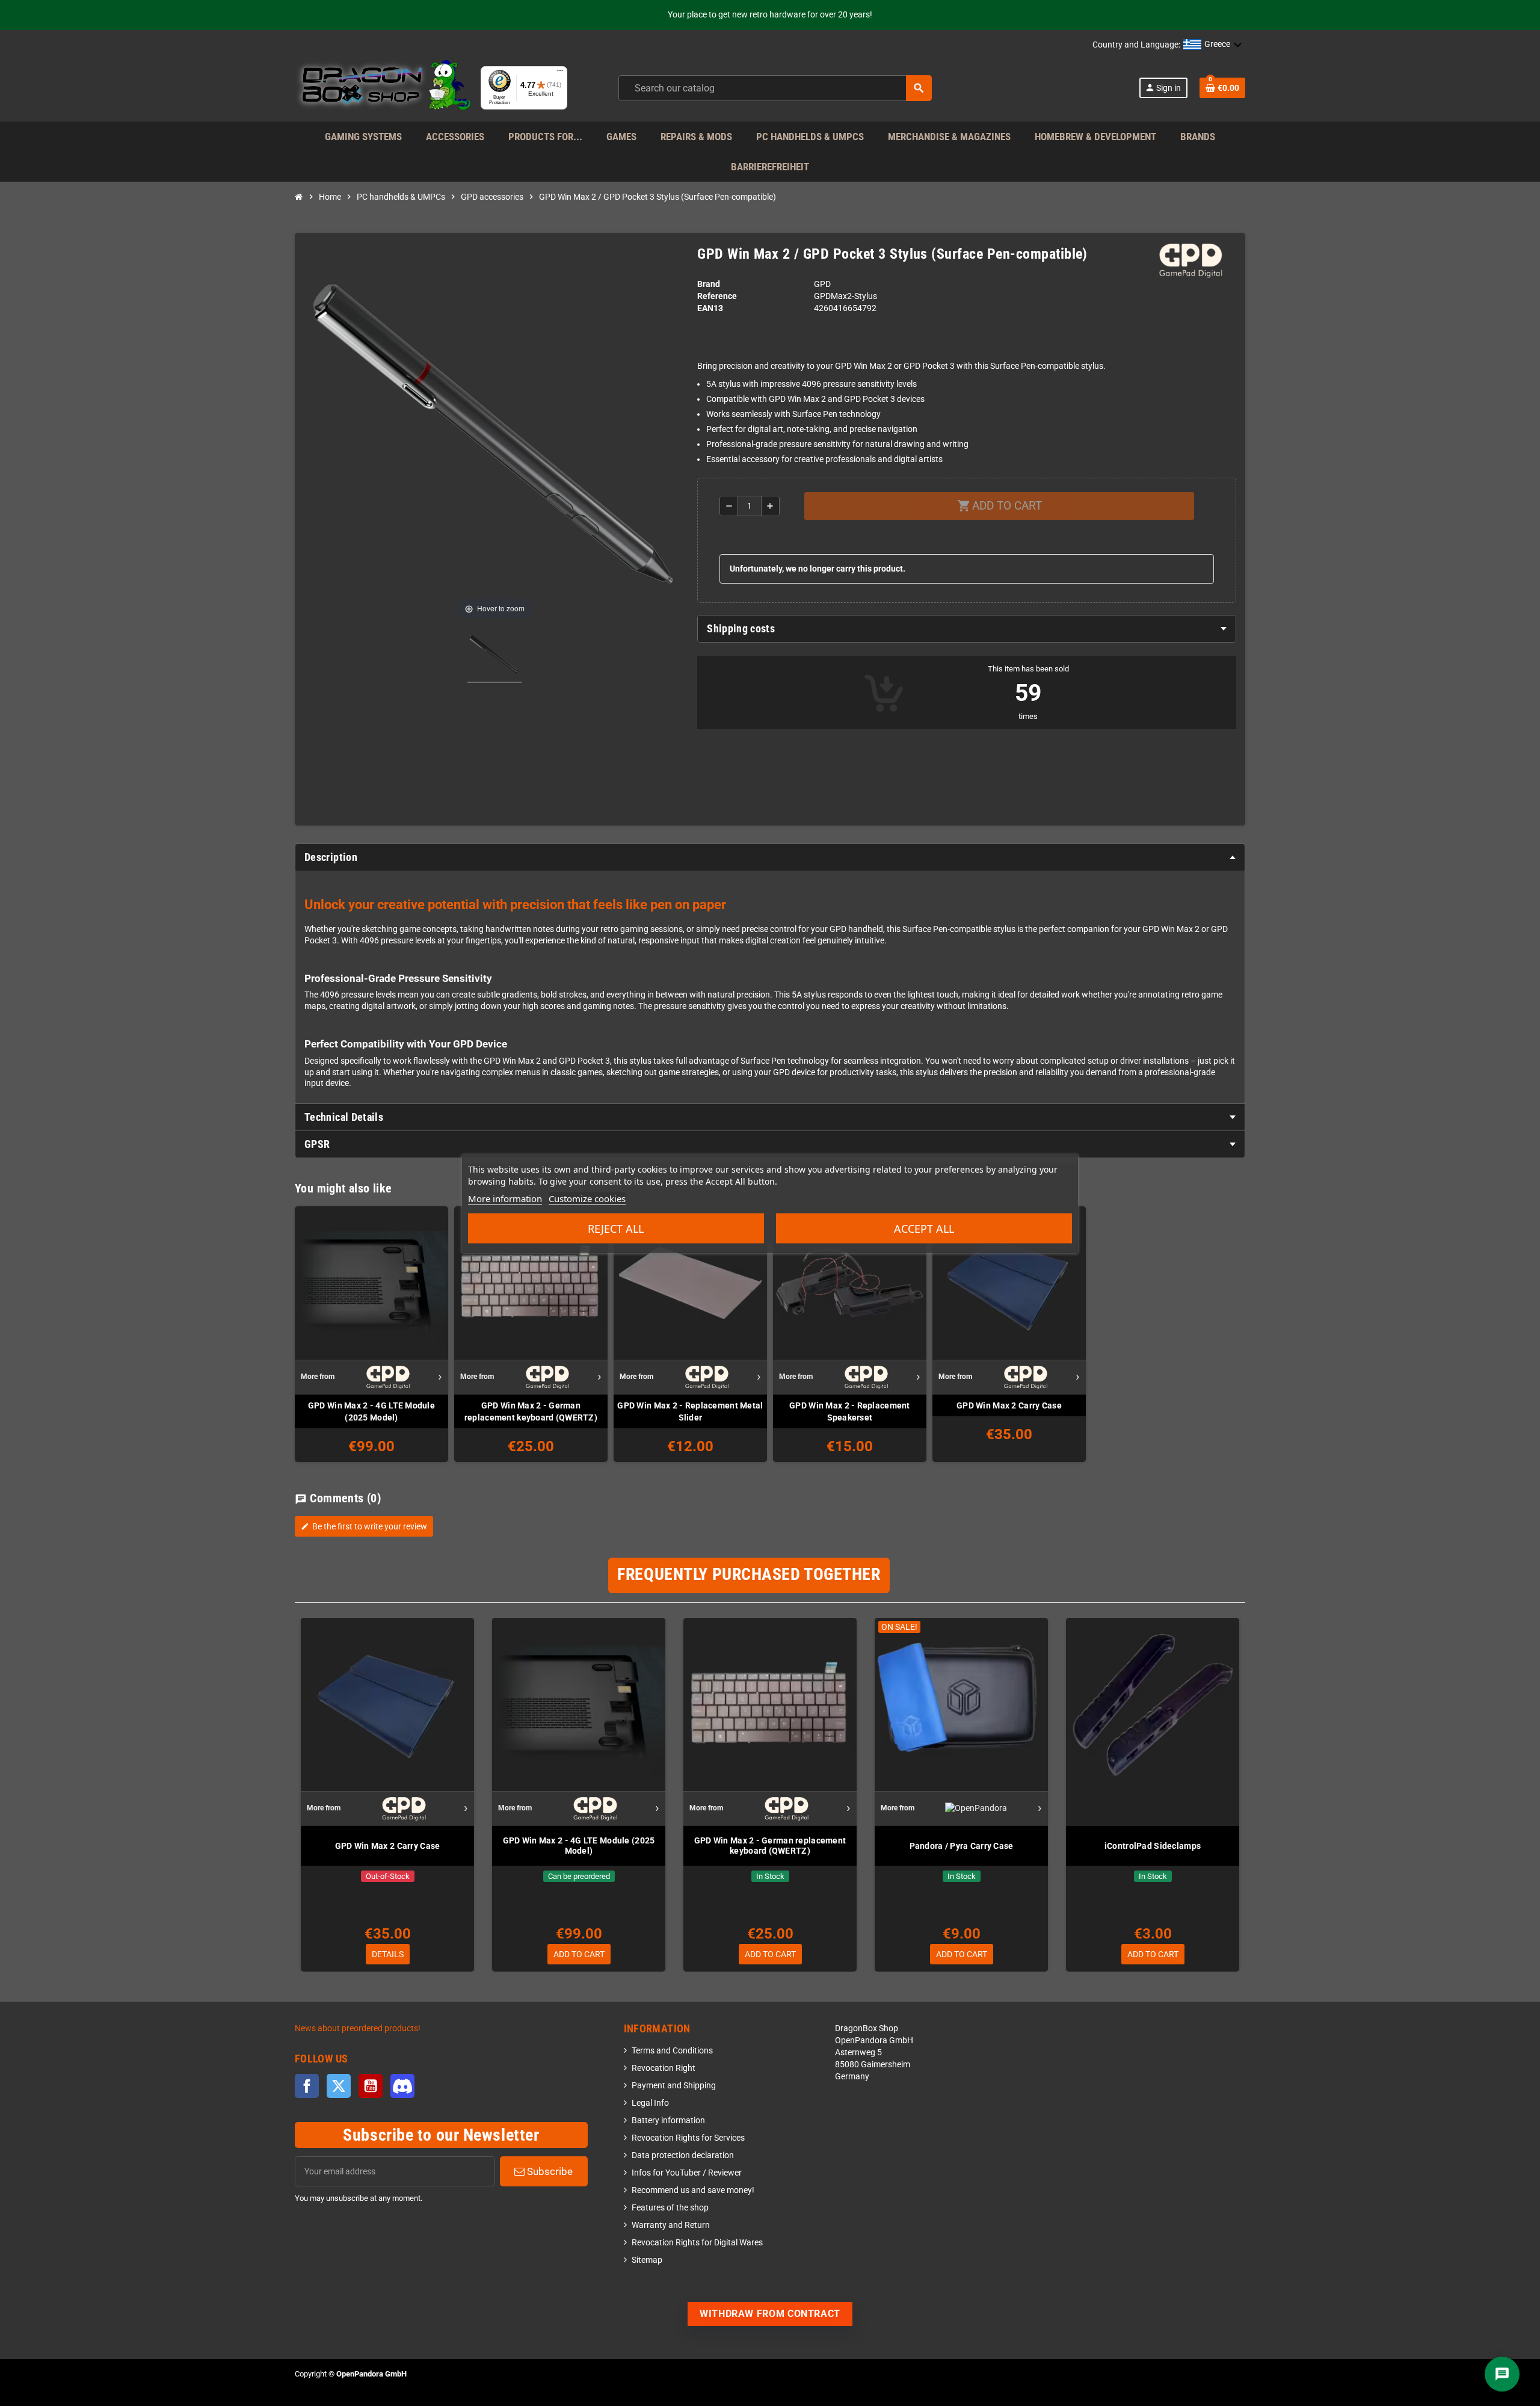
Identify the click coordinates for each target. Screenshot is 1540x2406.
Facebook (307, 2086)
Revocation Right (664, 2068)
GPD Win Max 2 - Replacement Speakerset (850, 1411)
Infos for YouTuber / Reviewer (687, 2173)
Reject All (616, 1228)
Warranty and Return (671, 2225)
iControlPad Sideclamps (1153, 1846)
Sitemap (647, 2260)
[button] (1213, 45)
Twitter (339, 2086)
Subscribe (549, 2171)
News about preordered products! (358, 2028)
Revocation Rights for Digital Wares (697, 2243)
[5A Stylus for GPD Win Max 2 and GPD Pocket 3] (494, 656)
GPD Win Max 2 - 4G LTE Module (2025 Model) (371, 1411)
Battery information (668, 2121)
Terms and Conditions (672, 2051)
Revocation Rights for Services (688, 2138)
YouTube (371, 2086)
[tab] (967, 629)
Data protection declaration (683, 2155)
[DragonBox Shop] (383, 88)
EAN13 (710, 308)
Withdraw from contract (770, 2314)
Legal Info (650, 2103)
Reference (717, 296)
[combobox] (775, 88)
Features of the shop (670, 2208)
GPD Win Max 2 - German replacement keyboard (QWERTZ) (531, 1411)
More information (505, 1198)
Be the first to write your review (364, 1526)
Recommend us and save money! (693, 2190)
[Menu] (560, 73)
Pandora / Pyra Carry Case (962, 1846)
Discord (402, 2086)
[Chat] (1502, 2374)
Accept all (924, 1228)
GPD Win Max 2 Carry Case (1009, 1405)
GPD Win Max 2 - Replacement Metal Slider (690, 1411)
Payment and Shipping (674, 2086)
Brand (709, 284)
